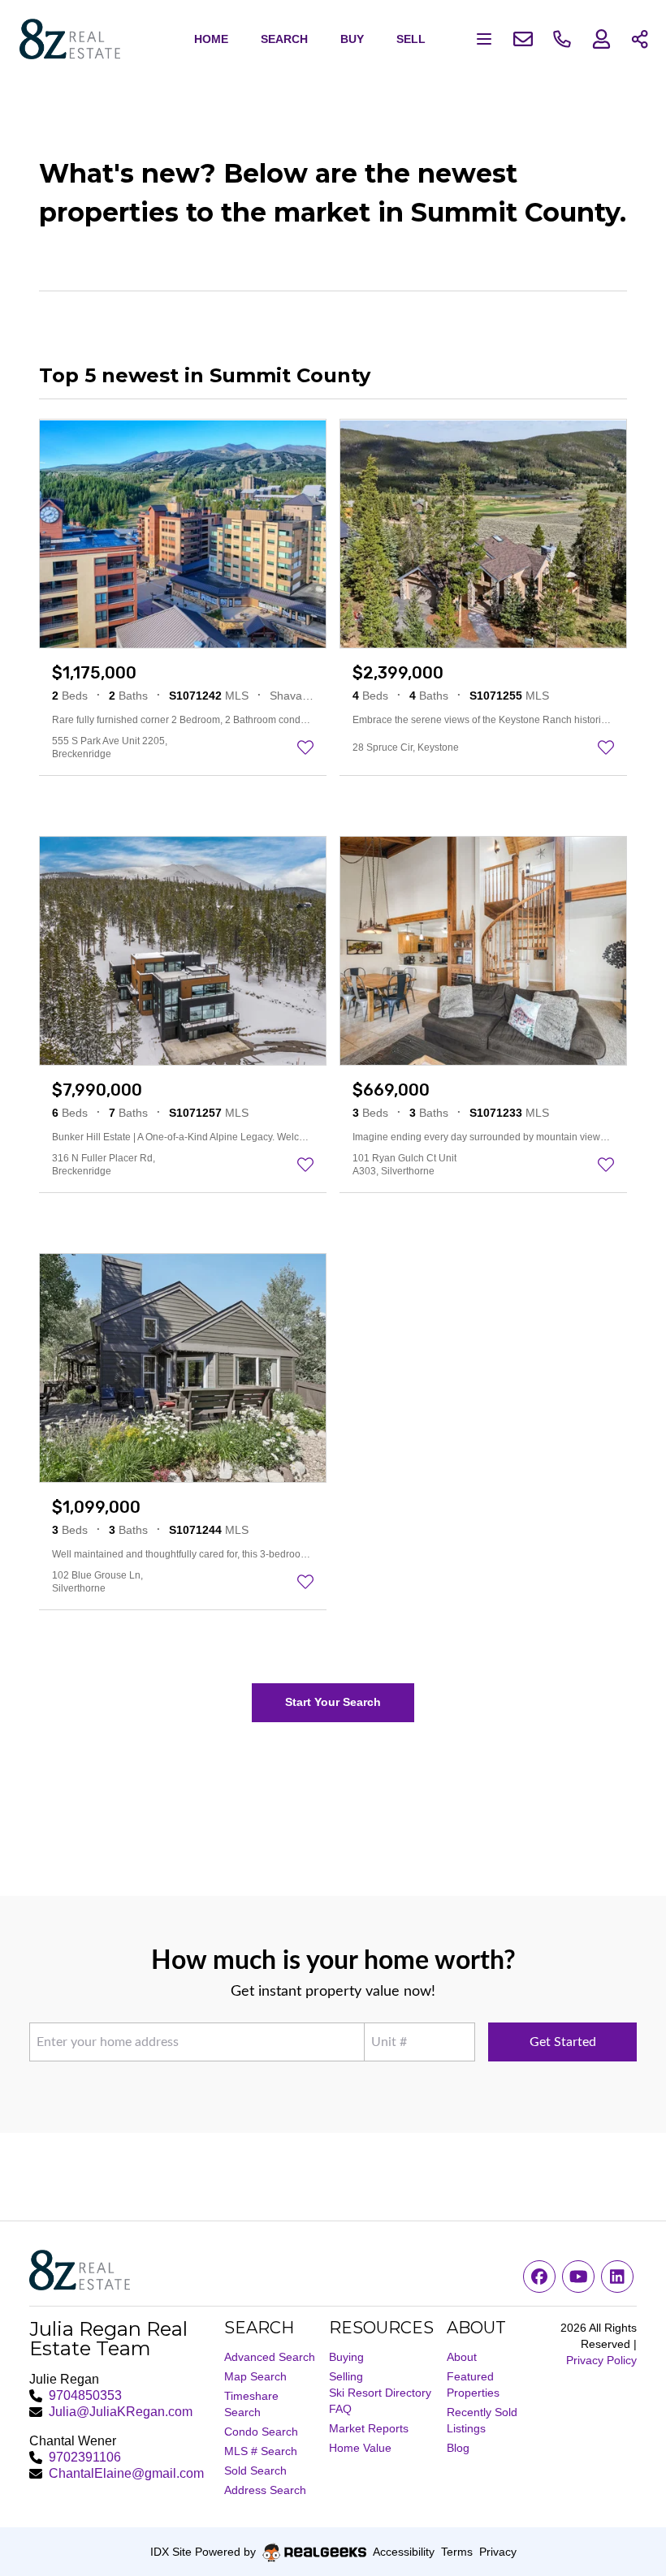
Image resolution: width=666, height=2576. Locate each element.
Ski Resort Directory (380, 2393)
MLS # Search (261, 2451)
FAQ (340, 2409)
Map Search (255, 2376)
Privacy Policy (601, 2360)
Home (211, 39)
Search (284, 39)
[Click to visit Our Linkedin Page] (617, 2277)
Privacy (498, 2552)
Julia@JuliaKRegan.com (121, 2412)
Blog (458, 2448)
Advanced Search (270, 2357)
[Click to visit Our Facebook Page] (539, 2277)
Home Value (360, 2448)
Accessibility (404, 2552)
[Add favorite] (305, 747)
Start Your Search (333, 1702)
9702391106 (85, 2457)
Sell (411, 39)
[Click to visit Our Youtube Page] (578, 2277)
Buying (346, 2357)
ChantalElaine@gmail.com (126, 2473)
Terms (457, 2552)
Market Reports (369, 2428)
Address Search (265, 2490)
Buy (352, 39)
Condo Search (261, 2432)
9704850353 (85, 2395)
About (462, 2357)
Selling (346, 2376)
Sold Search (255, 2470)
